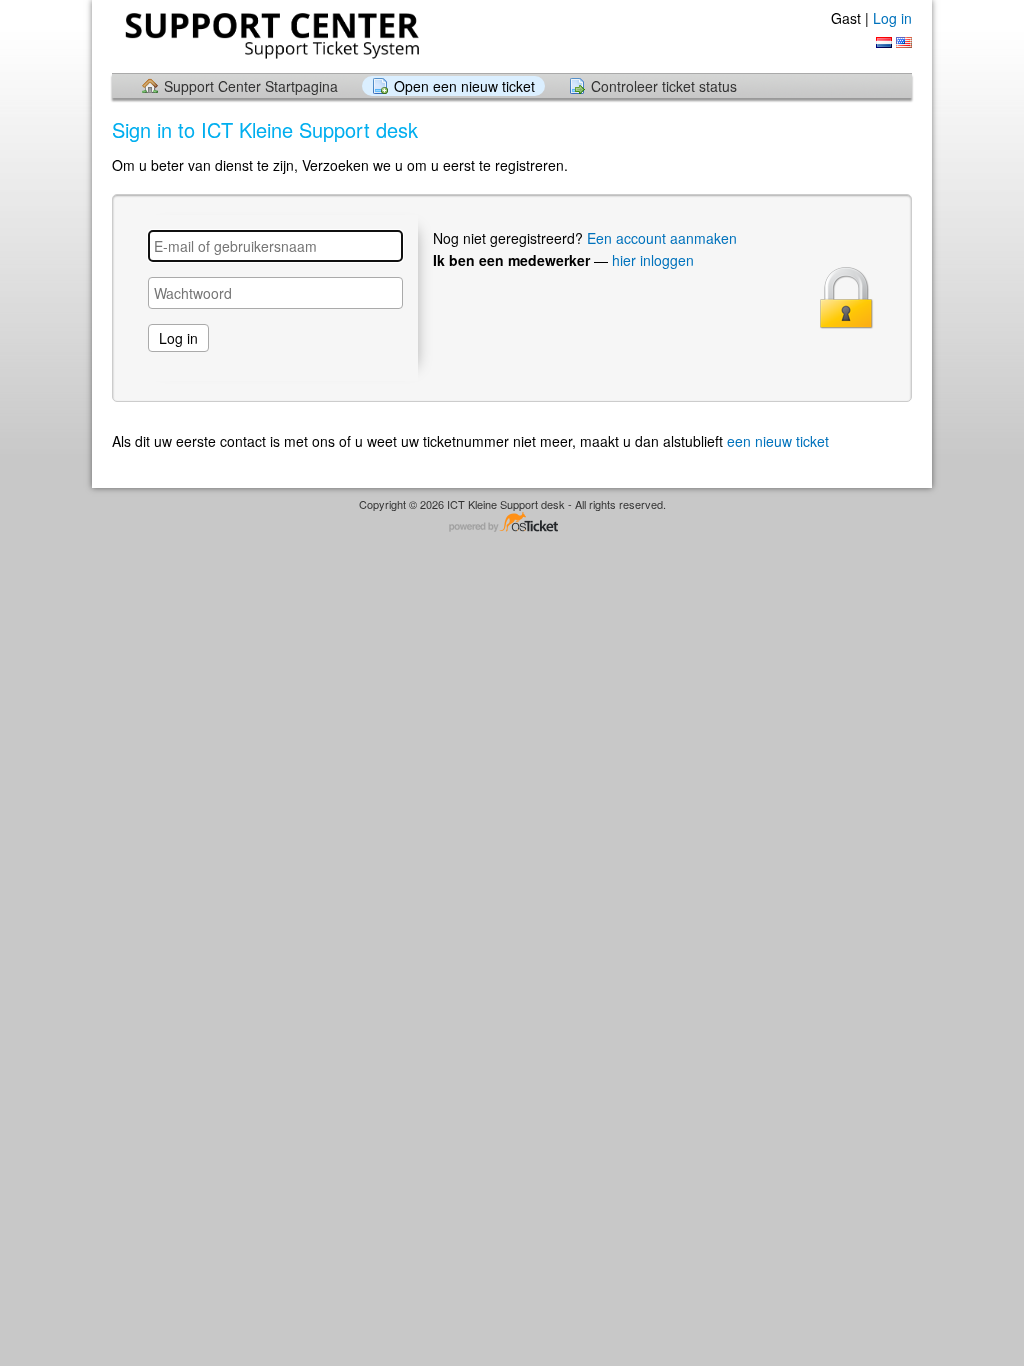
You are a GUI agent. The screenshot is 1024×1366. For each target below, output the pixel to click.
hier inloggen (653, 260)
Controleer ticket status (664, 86)
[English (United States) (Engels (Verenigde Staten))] (904, 42)
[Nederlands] (884, 42)
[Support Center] (270, 35)
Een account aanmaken (662, 238)
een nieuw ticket (778, 441)
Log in (892, 18)
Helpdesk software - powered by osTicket (512, 523)
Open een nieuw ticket (464, 86)
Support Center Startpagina (251, 86)
